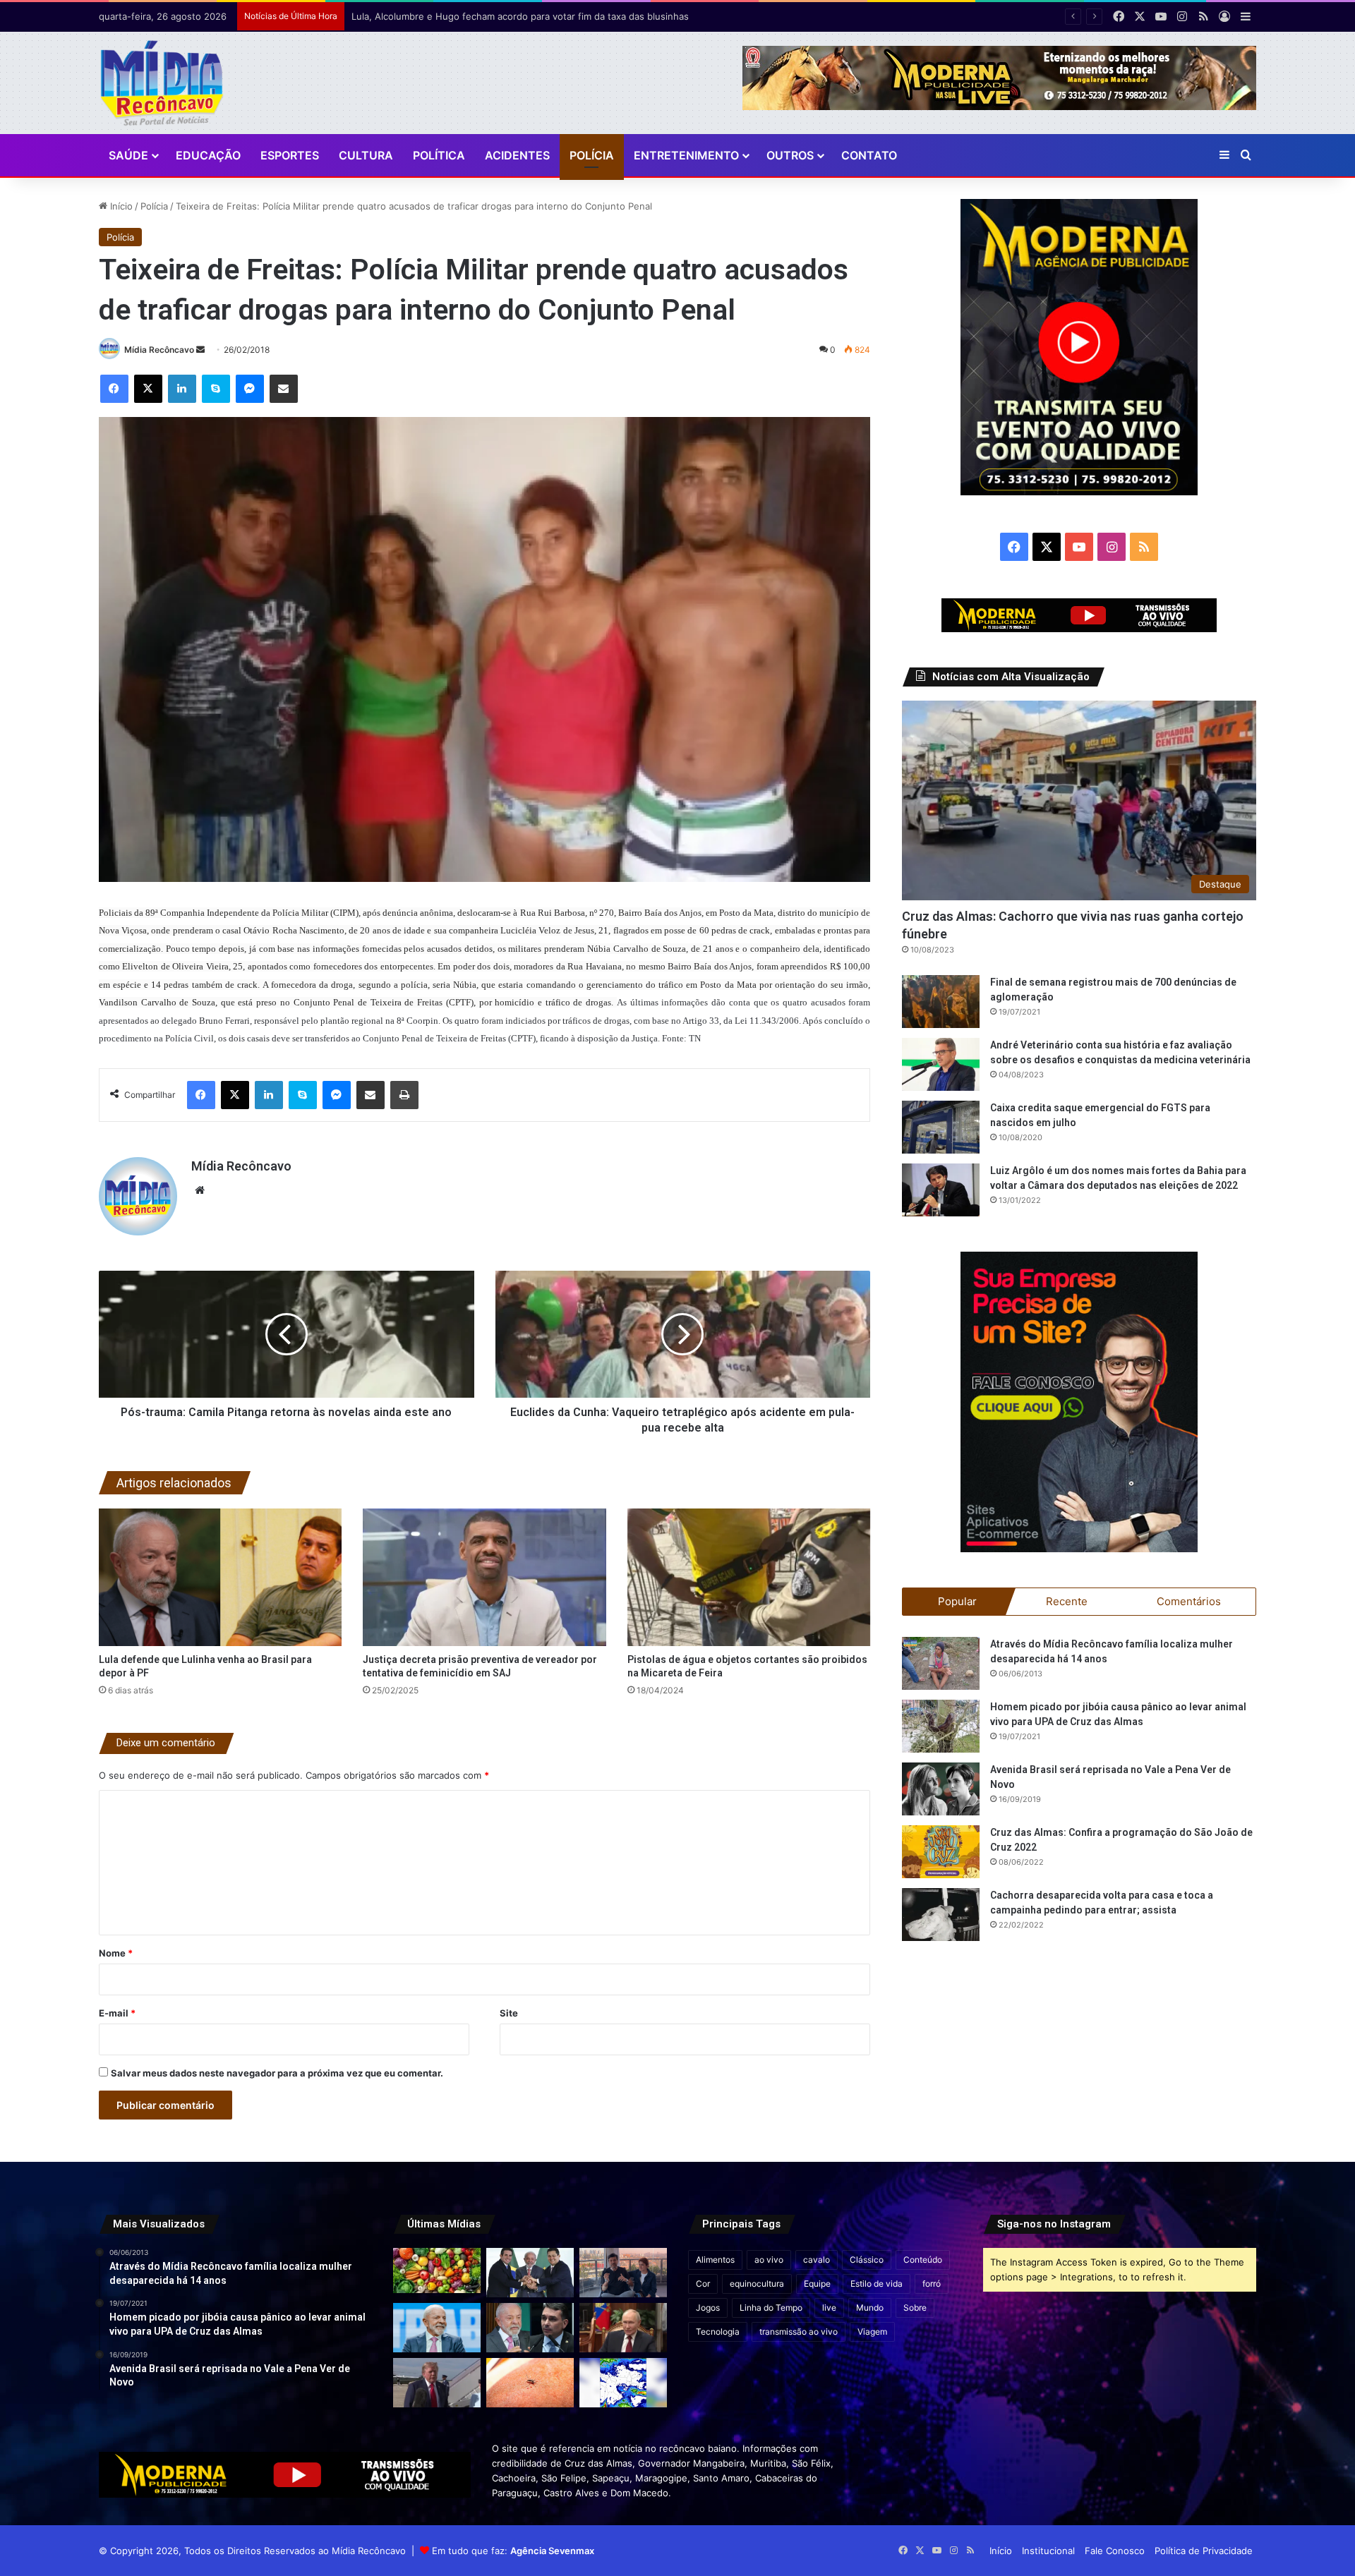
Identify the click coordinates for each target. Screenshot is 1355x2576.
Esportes (290, 155)
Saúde (128, 155)
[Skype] (216, 389)
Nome (116, 1953)
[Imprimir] (404, 1095)
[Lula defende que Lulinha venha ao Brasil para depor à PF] (221, 1577)
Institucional (1048, 2551)
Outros (790, 155)
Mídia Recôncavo (159, 350)
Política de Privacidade (1204, 2551)
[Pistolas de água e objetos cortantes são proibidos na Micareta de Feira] (749, 1577)
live (829, 2308)
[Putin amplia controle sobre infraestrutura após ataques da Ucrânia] (623, 2328)
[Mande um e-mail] (200, 350)
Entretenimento (686, 155)
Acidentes (517, 155)
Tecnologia (718, 2332)
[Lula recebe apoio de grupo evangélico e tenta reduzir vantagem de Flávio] (437, 2328)
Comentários (1189, 1601)
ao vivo (769, 2260)
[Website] (200, 1190)
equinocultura (757, 2284)
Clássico (867, 2260)
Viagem (872, 2332)
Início (120, 206)
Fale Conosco (1115, 2551)
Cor (703, 2284)
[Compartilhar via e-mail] (284, 389)
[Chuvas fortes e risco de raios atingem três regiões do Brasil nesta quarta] (623, 2383)
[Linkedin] (182, 389)
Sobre (915, 2308)
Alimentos (715, 2260)
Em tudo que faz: (513, 2551)
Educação (208, 155)
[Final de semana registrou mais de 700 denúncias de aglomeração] (941, 1002)
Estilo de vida (877, 2284)
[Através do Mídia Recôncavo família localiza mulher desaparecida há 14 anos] (941, 1663)
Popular (957, 1601)
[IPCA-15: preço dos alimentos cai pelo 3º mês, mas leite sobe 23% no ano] (437, 2270)
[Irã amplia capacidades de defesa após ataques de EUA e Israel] (437, 2383)
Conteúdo (923, 2260)
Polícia (592, 155)
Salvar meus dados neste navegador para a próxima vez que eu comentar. (277, 2073)
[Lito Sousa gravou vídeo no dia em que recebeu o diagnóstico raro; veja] (623, 2273)
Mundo (870, 2308)
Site (509, 2013)
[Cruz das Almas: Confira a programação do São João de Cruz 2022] (941, 1852)
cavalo (817, 2260)
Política (439, 155)
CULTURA (366, 155)
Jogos (708, 2308)
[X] (148, 389)
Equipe (817, 2284)
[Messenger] (250, 389)
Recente (1067, 1601)
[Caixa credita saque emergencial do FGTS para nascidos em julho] (941, 1127)
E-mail (117, 2013)
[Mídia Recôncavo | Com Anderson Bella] (162, 83)
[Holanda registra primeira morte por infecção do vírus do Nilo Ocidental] (530, 2383)
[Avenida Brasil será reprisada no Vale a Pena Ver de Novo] (941, 1789)
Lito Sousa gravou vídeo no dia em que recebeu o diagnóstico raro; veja (510, 16)
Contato (869, 155)
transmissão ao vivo (799, 2332)
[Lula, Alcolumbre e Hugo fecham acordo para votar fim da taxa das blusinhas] (530, 2273)
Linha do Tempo (771, 2308)
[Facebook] (114, 389)
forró (932, 2284)
